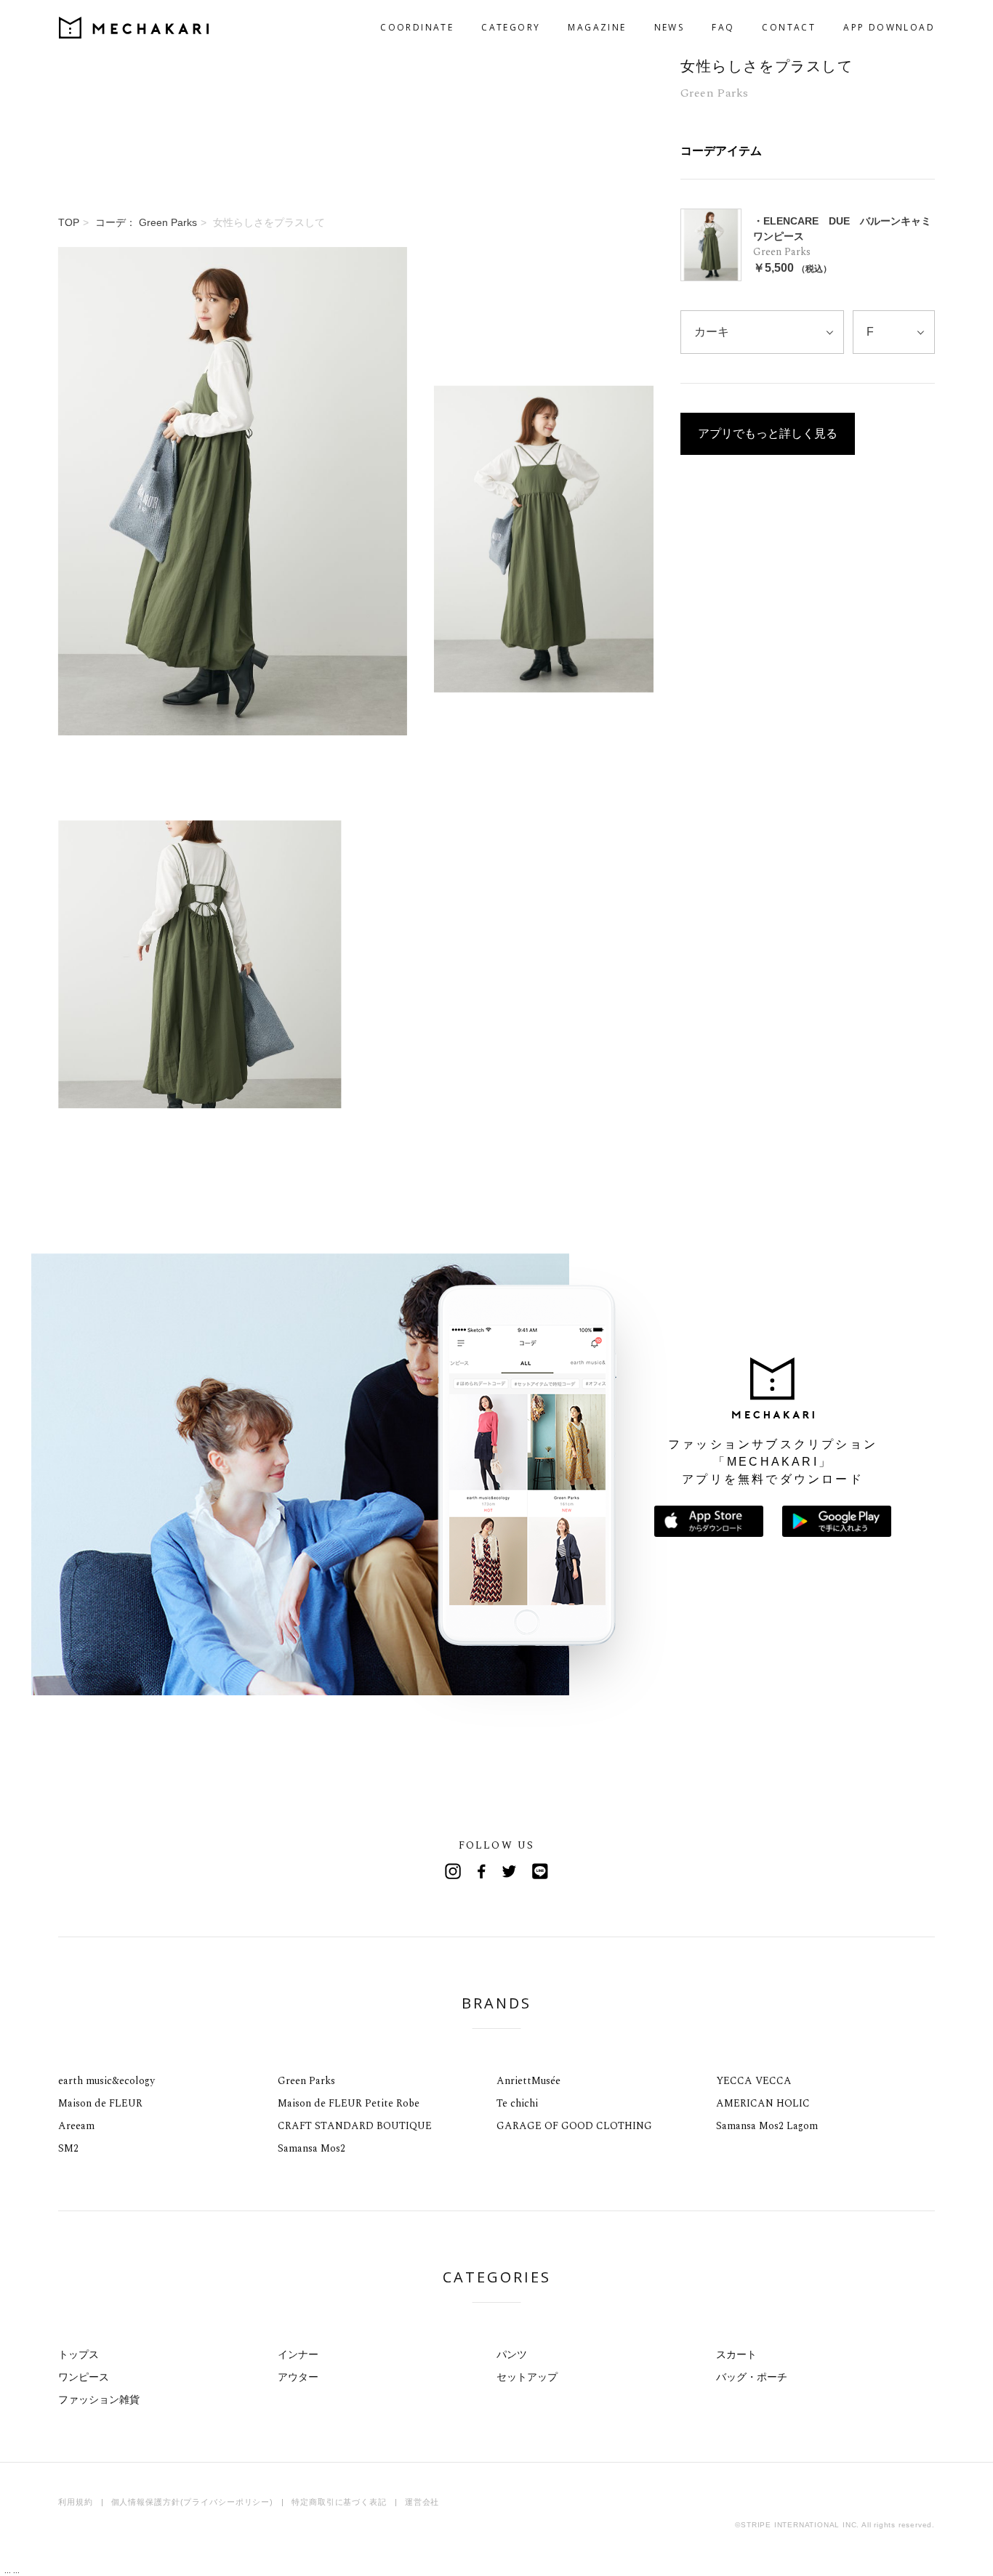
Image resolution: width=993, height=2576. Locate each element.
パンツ (512, 2354)
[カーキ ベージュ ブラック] (762, 332)
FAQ (723, 27)
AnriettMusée (528, 2081)
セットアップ (527, 2377)
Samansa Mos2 (311, 2148)
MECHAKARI (134, 28)
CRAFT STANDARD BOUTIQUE (355, 2126)
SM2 (68, 2148)
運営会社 (422, 2502)
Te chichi (517, 2103)
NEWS (670, 27)
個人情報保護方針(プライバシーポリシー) (193, 2502)
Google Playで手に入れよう (837, 1521)
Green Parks (306, 2081)
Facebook (482, 1871)
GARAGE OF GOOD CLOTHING (574, 2126)
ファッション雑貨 (99, 2399)
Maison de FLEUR (100, 2103)
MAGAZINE (597, 27)
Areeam (76, 2126)
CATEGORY (511, 27)
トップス (79, 2354)
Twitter (511, 1871)
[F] (894, 332)
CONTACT (789, 27)
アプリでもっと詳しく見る (768, 433)
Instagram (453, 1871)
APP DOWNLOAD (889, 27)
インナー (298, 2354)
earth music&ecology (106, 2081)
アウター (298, 2377)
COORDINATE (417, 27)
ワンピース (84, 2377)
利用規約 (76, 2502)
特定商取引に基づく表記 (339, 2502)
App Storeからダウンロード (709, 1521)
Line (540, 1871)
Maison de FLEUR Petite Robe (349, 2103)
